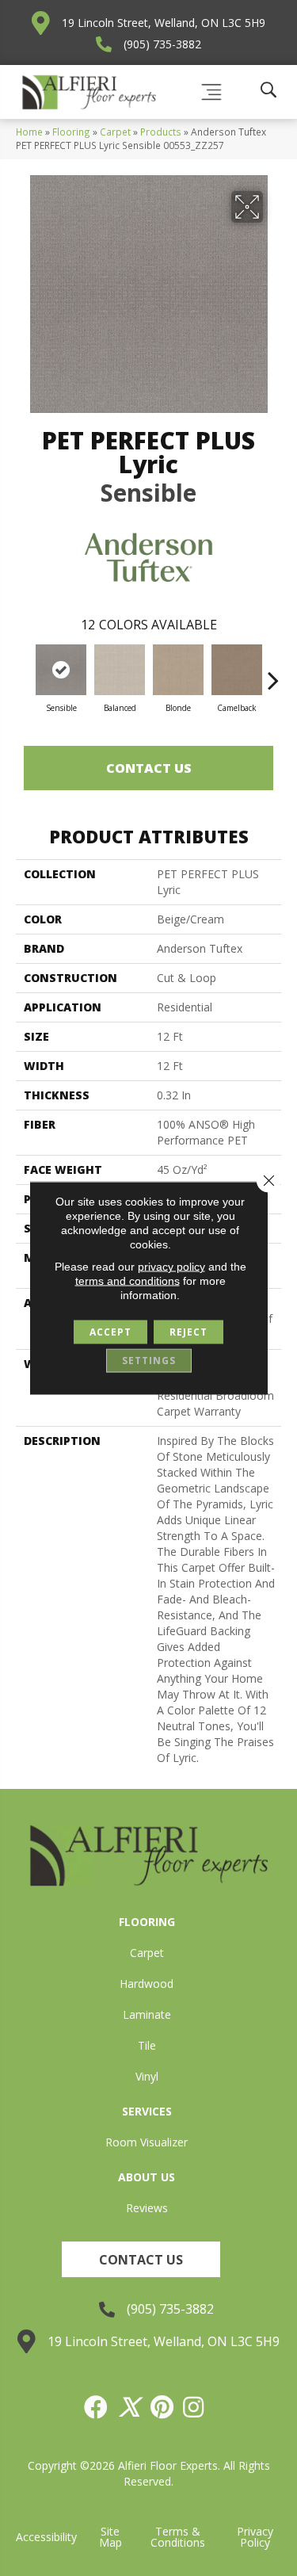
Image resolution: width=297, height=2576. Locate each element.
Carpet (115, 132)
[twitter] (130, 2407)
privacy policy (171, 1267)
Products (161, 132)
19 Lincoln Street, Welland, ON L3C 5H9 (164, 23)
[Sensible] (61, 670)
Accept (110, 1332)
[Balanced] (120, 670)
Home (29, 132)
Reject (188, 1332)
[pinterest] (163, 2407)
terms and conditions (128, 1281)
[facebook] (97, 2407)
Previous (24, 672)
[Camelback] (237, 670)
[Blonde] (178, 670)
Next (273, 672)
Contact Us (149, 768)
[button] (141, 2259)
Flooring (71, 132)
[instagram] (194, 2407)
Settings (149, 1361)
